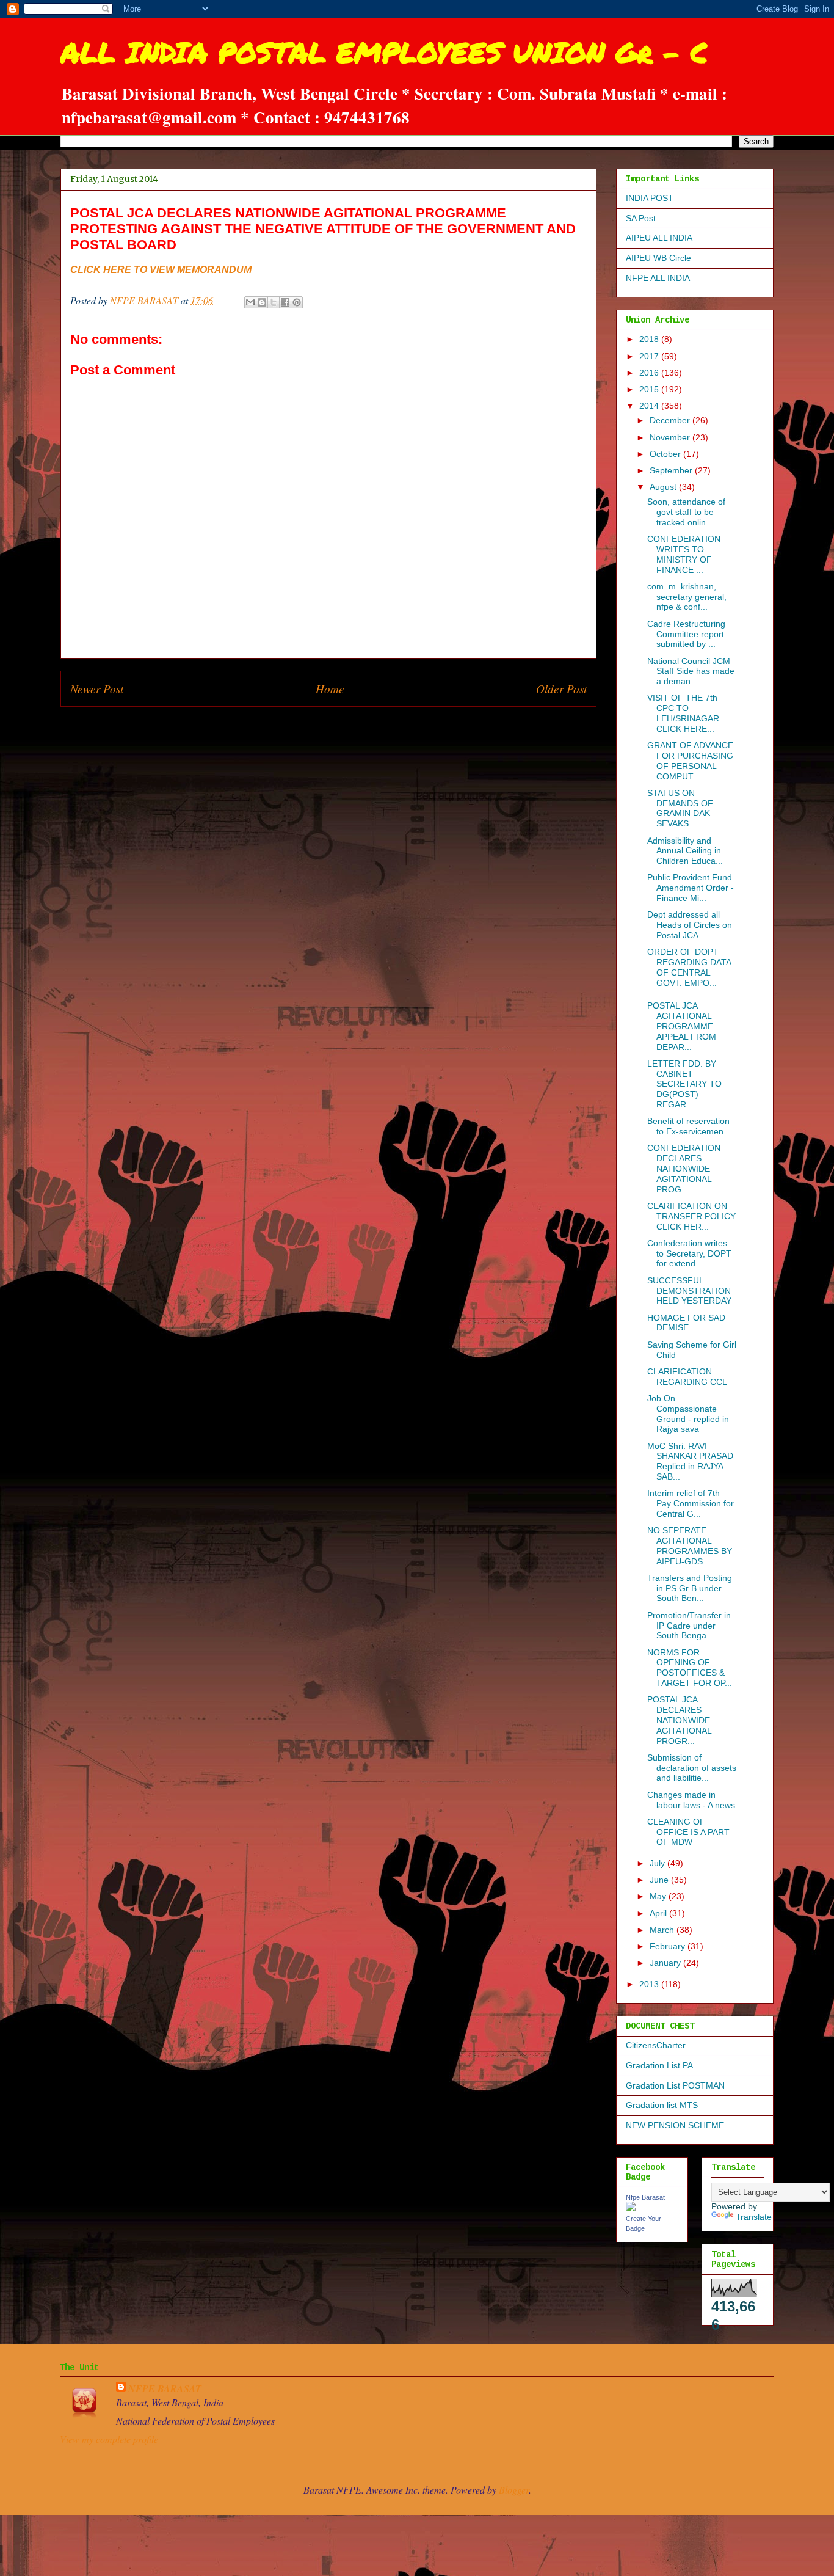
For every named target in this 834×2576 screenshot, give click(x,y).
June (660, 1880)
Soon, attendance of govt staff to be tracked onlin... (686, 512)
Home (330, 688)
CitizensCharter (656, 2045)
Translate (754, 2217)
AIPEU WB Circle (658, 258)
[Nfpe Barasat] (631, 2208)
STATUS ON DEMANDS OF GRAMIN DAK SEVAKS (680, 808)
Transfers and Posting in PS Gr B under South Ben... (690, 1588)
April (659, 1913)
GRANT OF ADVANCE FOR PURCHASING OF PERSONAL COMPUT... (690, 761)
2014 (650, 406)
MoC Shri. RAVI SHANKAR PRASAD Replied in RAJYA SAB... (690, 1461)
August (664, 487)
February (669, 1946)
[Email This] (250, 302)
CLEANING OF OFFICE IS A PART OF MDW (688, 1832)
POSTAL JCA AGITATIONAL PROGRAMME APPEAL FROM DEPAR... (682, 1026)
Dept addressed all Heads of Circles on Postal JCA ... (690, 925)
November (671, 437)
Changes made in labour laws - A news (691, 1800)
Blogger (514, 2490)
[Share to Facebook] (285, 302)
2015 (650, 389)
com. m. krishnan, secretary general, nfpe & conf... (687, 597)
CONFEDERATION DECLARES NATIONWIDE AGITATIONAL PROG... (684, 1168)
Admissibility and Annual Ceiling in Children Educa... (685, 851)
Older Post (561, 688)
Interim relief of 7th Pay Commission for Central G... (691, 1503)
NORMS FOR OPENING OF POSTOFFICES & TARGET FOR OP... (690, 1668)
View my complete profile (109, 2439)
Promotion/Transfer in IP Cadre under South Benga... (689, 1626)
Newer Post (97, 688)
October (666, 454)
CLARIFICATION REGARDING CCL (687, 1377)
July (658, 1863)
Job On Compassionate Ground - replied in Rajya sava (688, 1414)
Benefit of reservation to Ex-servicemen (688, 1126)
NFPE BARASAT (165, 2388)
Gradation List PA (659, 2065)
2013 (650, 1984)
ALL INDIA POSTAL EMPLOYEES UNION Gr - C (384, 52)
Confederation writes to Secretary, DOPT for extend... (689, 1253)
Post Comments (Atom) (355, 725)
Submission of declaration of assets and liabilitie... (692, 1768)
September (672, 470)
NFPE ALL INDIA (658, 278)
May (659, 1896)
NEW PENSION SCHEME (675, 2125)
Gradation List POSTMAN (675, 2085)
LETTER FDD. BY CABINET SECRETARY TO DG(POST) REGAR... (684, 1084)
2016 (650, 373)
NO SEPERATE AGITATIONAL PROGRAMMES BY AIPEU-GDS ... (690, 1545)
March (663, 1930)
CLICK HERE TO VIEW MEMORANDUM (161, 270)
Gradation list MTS (662, 2105)
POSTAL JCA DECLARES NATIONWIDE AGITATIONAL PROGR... (679, 1720)
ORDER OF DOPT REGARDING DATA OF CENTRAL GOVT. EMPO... (689, 967)
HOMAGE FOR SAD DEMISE (686, 1323)
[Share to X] (274, 302)
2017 (650, 356)
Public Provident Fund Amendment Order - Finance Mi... (691, 888)
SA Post (641, 218)
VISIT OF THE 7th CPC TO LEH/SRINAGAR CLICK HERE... (683, 713)
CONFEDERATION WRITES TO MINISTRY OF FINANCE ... (684, 554)
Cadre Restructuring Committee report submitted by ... (686, 634)
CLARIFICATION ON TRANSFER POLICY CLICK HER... (691, 1216)
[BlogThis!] (262, 302)
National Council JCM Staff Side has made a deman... (691, 671)
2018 (650, 339)
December (671, 420)
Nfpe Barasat (645, 2197)
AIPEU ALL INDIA (659, 238)
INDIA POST (650, 198)
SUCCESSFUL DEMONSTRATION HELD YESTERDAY (689, 1291)
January (666, 1963)
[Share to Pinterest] (297, 302)
